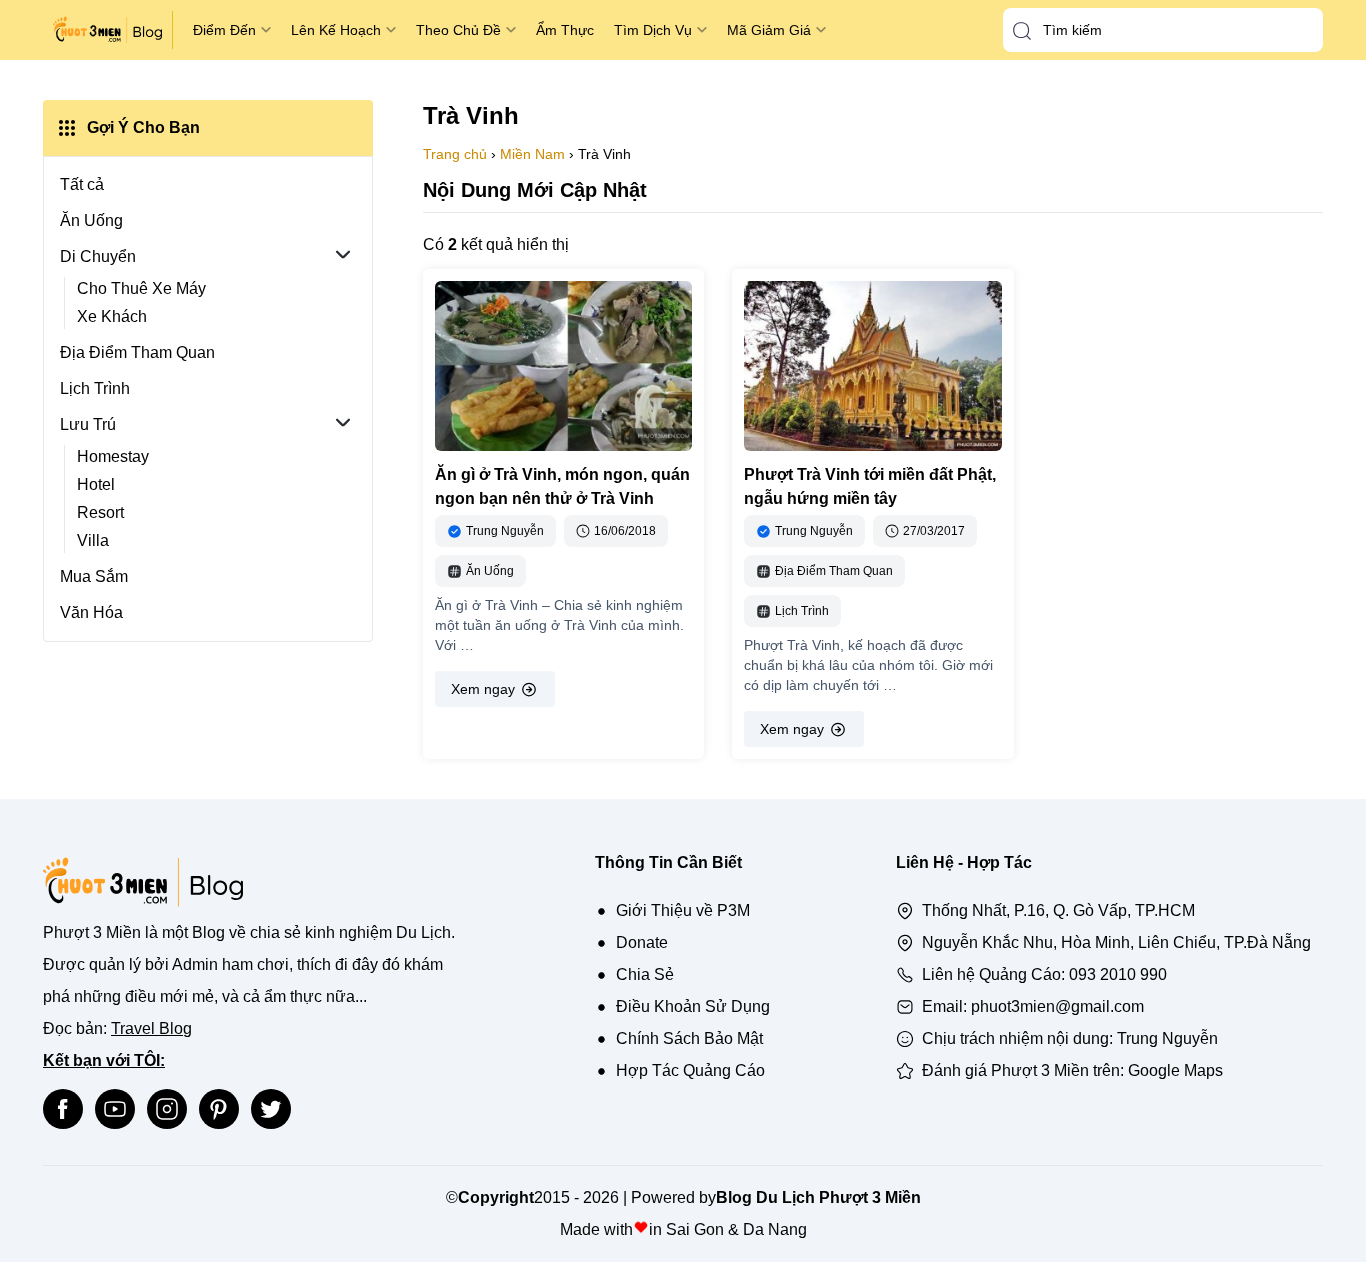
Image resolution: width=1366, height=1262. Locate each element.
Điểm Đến (224, 30)
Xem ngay (483, 689)
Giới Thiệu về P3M (683, 910)
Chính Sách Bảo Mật (689, 1038)
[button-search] (1022, 31)
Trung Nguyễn (1167, 1038)
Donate (642, 942)
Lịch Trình (95, 388)
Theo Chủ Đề (458, 30)
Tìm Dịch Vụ (653, 30)
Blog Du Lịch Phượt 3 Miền (818, 1197)
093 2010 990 (1118, 974)
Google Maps (1175, 1070)
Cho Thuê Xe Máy (141, 288)
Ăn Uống (91, 220)
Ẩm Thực (565, 30)
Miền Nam (532, 154)
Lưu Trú (88, 424)
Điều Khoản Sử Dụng (693, 1006)
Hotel (96, 484)
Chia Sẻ (645, 974)
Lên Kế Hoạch (336, 30)
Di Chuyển (98, 256)
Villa (93, 540)
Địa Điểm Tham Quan (137, 352)
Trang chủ (455, 154)
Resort (100, 512)
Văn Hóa (91, 612)
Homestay (113, 456)
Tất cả (82, 184)
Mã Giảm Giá (769, 30)
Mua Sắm (94, 576)
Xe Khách (112, 316)
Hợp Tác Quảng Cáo (690, 1070)
